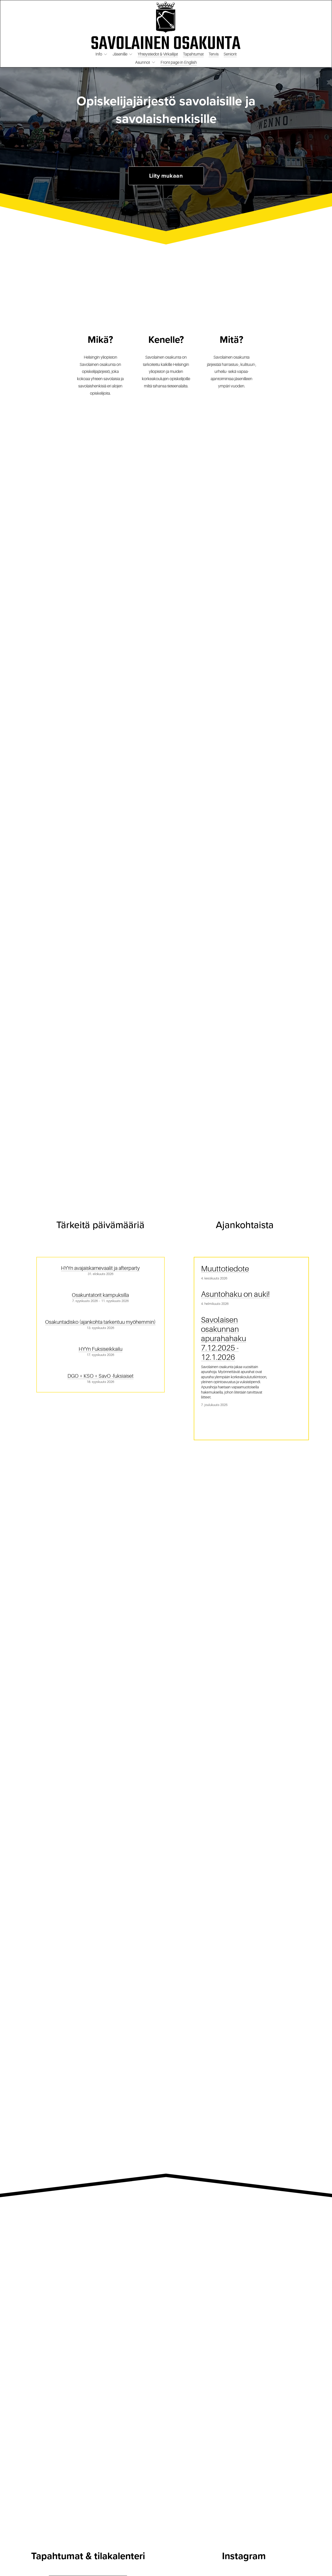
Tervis (214, 54)
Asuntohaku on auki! (235, 1294)
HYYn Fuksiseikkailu (101, 1349)
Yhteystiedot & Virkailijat (158, 54)
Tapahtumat (193, 54)
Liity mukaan (166, 176)
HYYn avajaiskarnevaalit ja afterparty (100, 1268)
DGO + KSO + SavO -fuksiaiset (101, 1376)
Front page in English (179, 62)
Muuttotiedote (225, 1269)
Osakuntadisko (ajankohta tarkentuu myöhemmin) (100, 1322)
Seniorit (230, 54)
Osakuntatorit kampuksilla (100, 1295)
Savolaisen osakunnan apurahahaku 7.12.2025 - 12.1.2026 (224, 1339)
